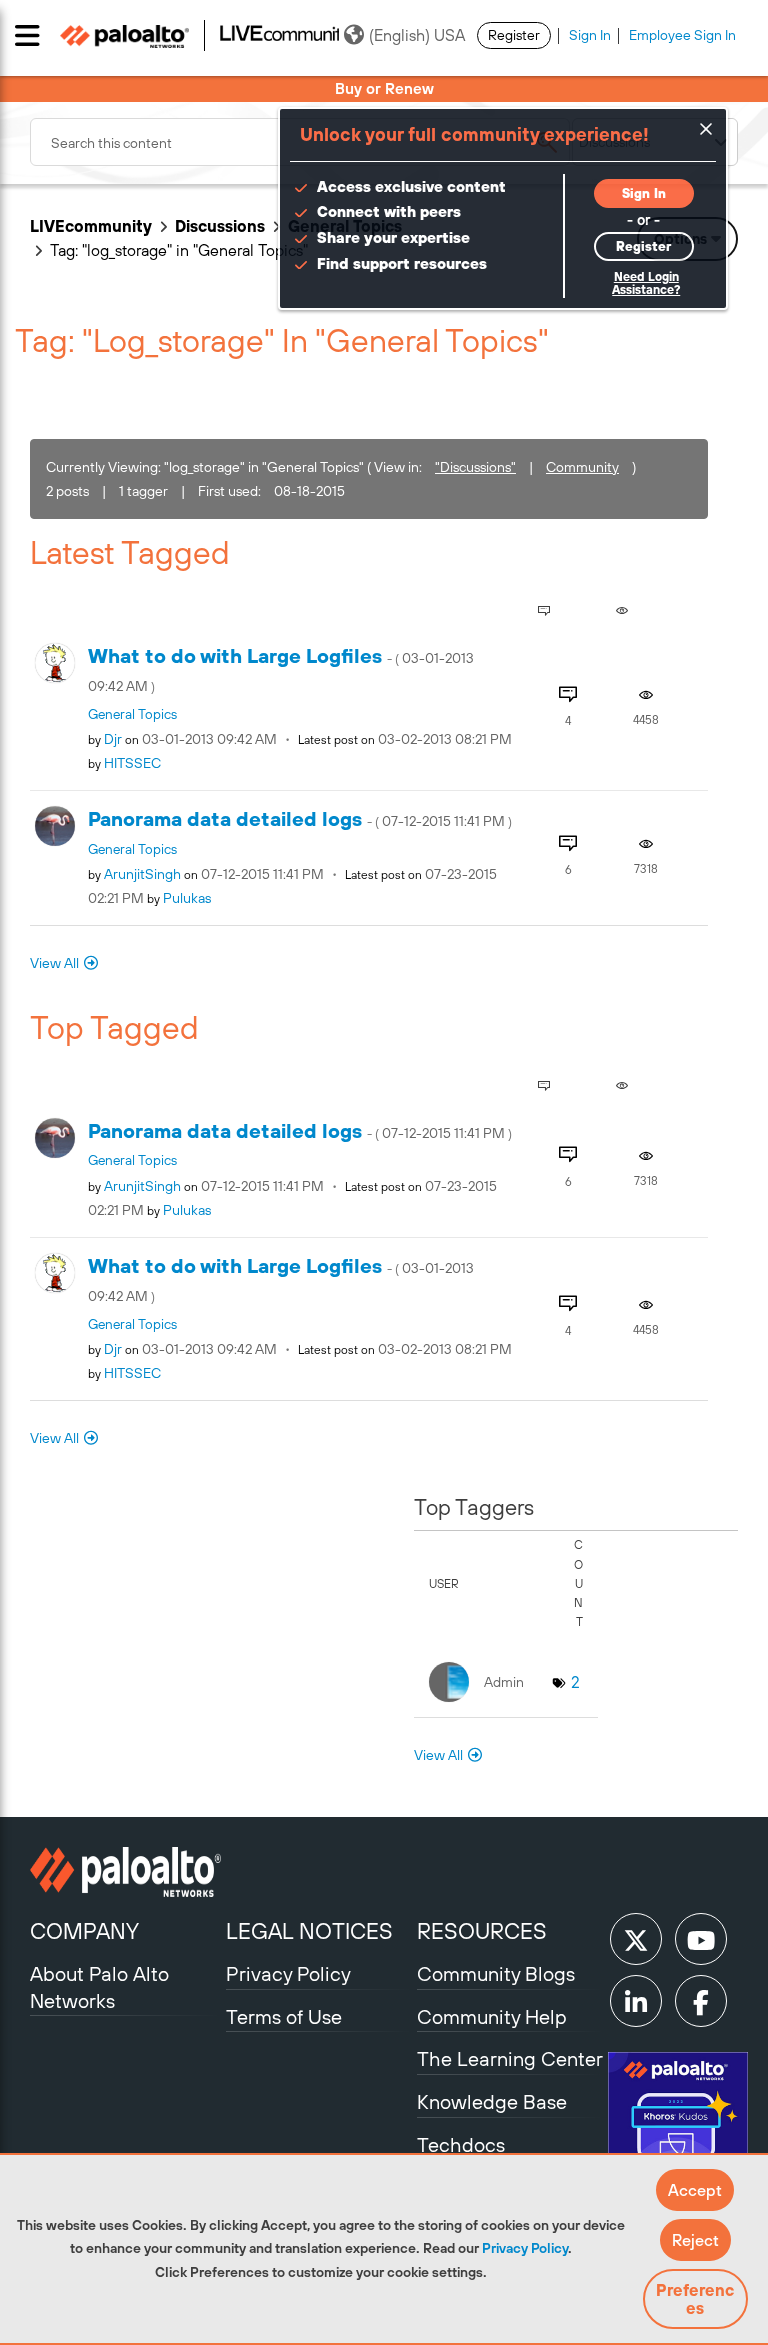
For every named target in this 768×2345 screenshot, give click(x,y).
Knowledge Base (492, 2101)
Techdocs (461, 2144)
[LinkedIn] (636, 2001)
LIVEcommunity (91, 226)
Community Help (492, 2016)
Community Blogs (496, 1973)
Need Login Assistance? (646, 283)
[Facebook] (701, 2001)
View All (54, 963)
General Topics (132, 714)
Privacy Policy (525, 2248)
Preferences (695, 2299)
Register (514, 35)
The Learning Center (510, 2058)
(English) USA (417, 35)
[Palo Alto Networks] (125, 1872)
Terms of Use (284, 2016)
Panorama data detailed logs (300, 818)
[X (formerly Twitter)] (636, 1939)
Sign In (590, 35)
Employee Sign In (682, 35)
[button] (695, 2190)
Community (582, 467)
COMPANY (84, 1931)
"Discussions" (475, 467)
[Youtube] (701, 1939)
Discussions (220, 226)
